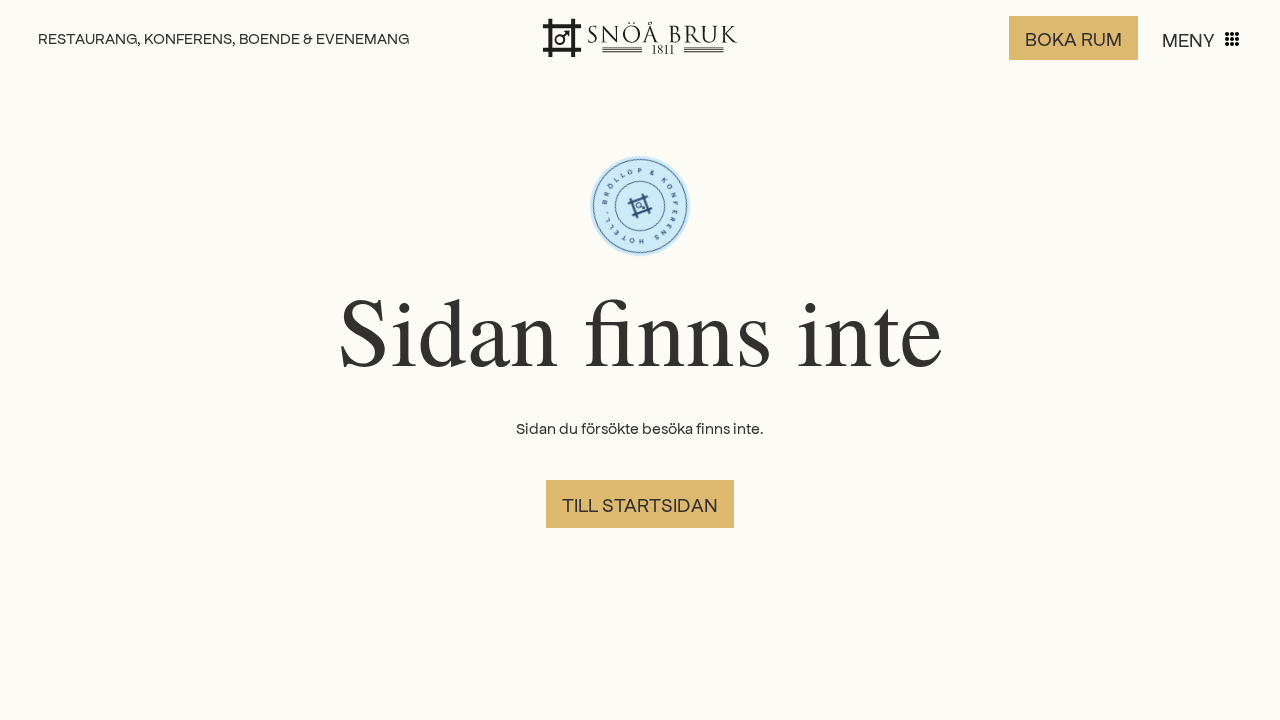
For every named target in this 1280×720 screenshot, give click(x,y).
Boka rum (1073, 38)
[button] (1202, 39)
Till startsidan (640, 504)
